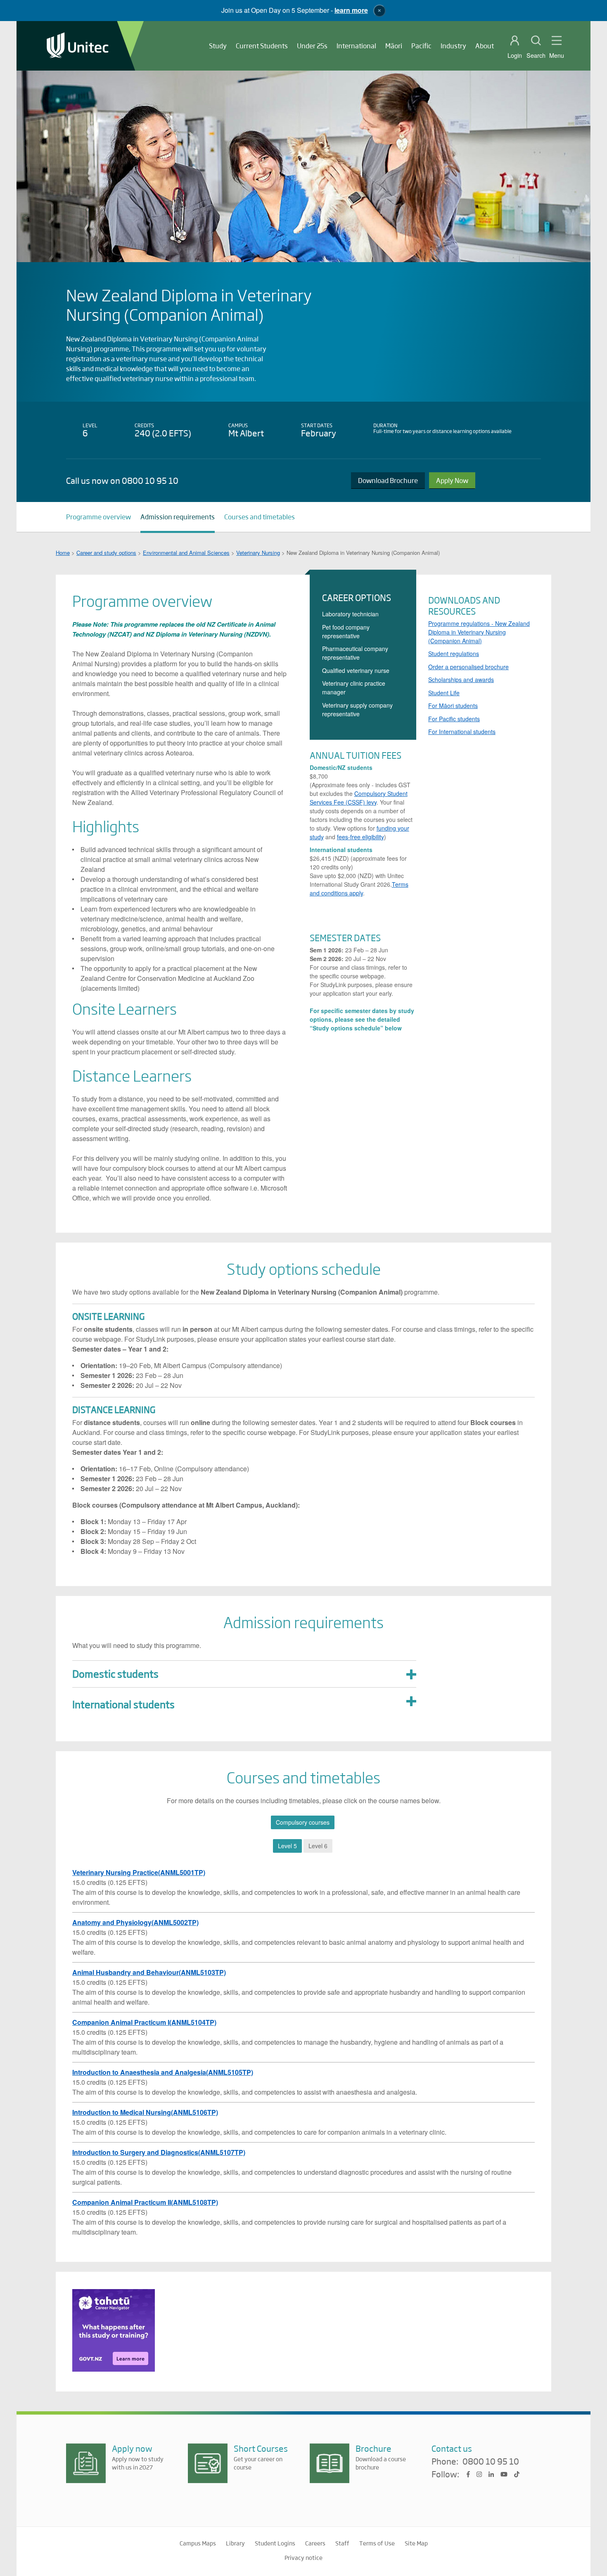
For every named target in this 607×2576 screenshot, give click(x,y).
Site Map (416, 2543)
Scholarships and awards (461, 680)
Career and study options (106, 553)
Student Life (444, 693)
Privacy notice (303, 2557)
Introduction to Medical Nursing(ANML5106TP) (145, 2112)
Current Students (262, 46)
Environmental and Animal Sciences (186, 553)
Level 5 (287, 1846)
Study (218, 46)
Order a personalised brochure (468, 667)
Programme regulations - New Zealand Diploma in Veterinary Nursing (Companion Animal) (479, 632)
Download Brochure (388, 480)
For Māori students (453, 706)
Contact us (452, 2448)
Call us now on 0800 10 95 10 (122, 480)
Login (515, 55)
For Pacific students (454, 719)
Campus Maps (198, 2543)
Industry (453, 46)
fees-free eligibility (360, 837)
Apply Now (452, 480)
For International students (462, 732)
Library (235, 2543)
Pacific (421, 46)
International (356, 46)
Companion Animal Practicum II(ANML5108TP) (145, 2202)
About (485, 46)
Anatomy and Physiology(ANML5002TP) (135, 1922)
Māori (394, 46)
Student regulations (454, 653)
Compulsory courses (303, 1822)
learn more (351, 10)
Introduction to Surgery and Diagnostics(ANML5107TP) (159, 2152)
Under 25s (312, 46)
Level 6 (318, 1846)
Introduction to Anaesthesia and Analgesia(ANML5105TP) (163, 2072)
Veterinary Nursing (258, 553)
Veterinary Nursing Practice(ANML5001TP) (139, 1872)
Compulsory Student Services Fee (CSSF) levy (359, 798)
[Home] (78, 46)
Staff (342, 2543)
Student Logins (275, 2543)
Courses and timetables (260, 517)
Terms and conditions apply (359, 889)
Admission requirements (178, 517)
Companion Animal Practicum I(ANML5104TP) (144, 2022)
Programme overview (98, 517)
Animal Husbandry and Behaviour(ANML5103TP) (149, 1972)
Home (63, 553)
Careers (315, 2543)
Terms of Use (377, 2543)
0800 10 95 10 (491, 2462)
